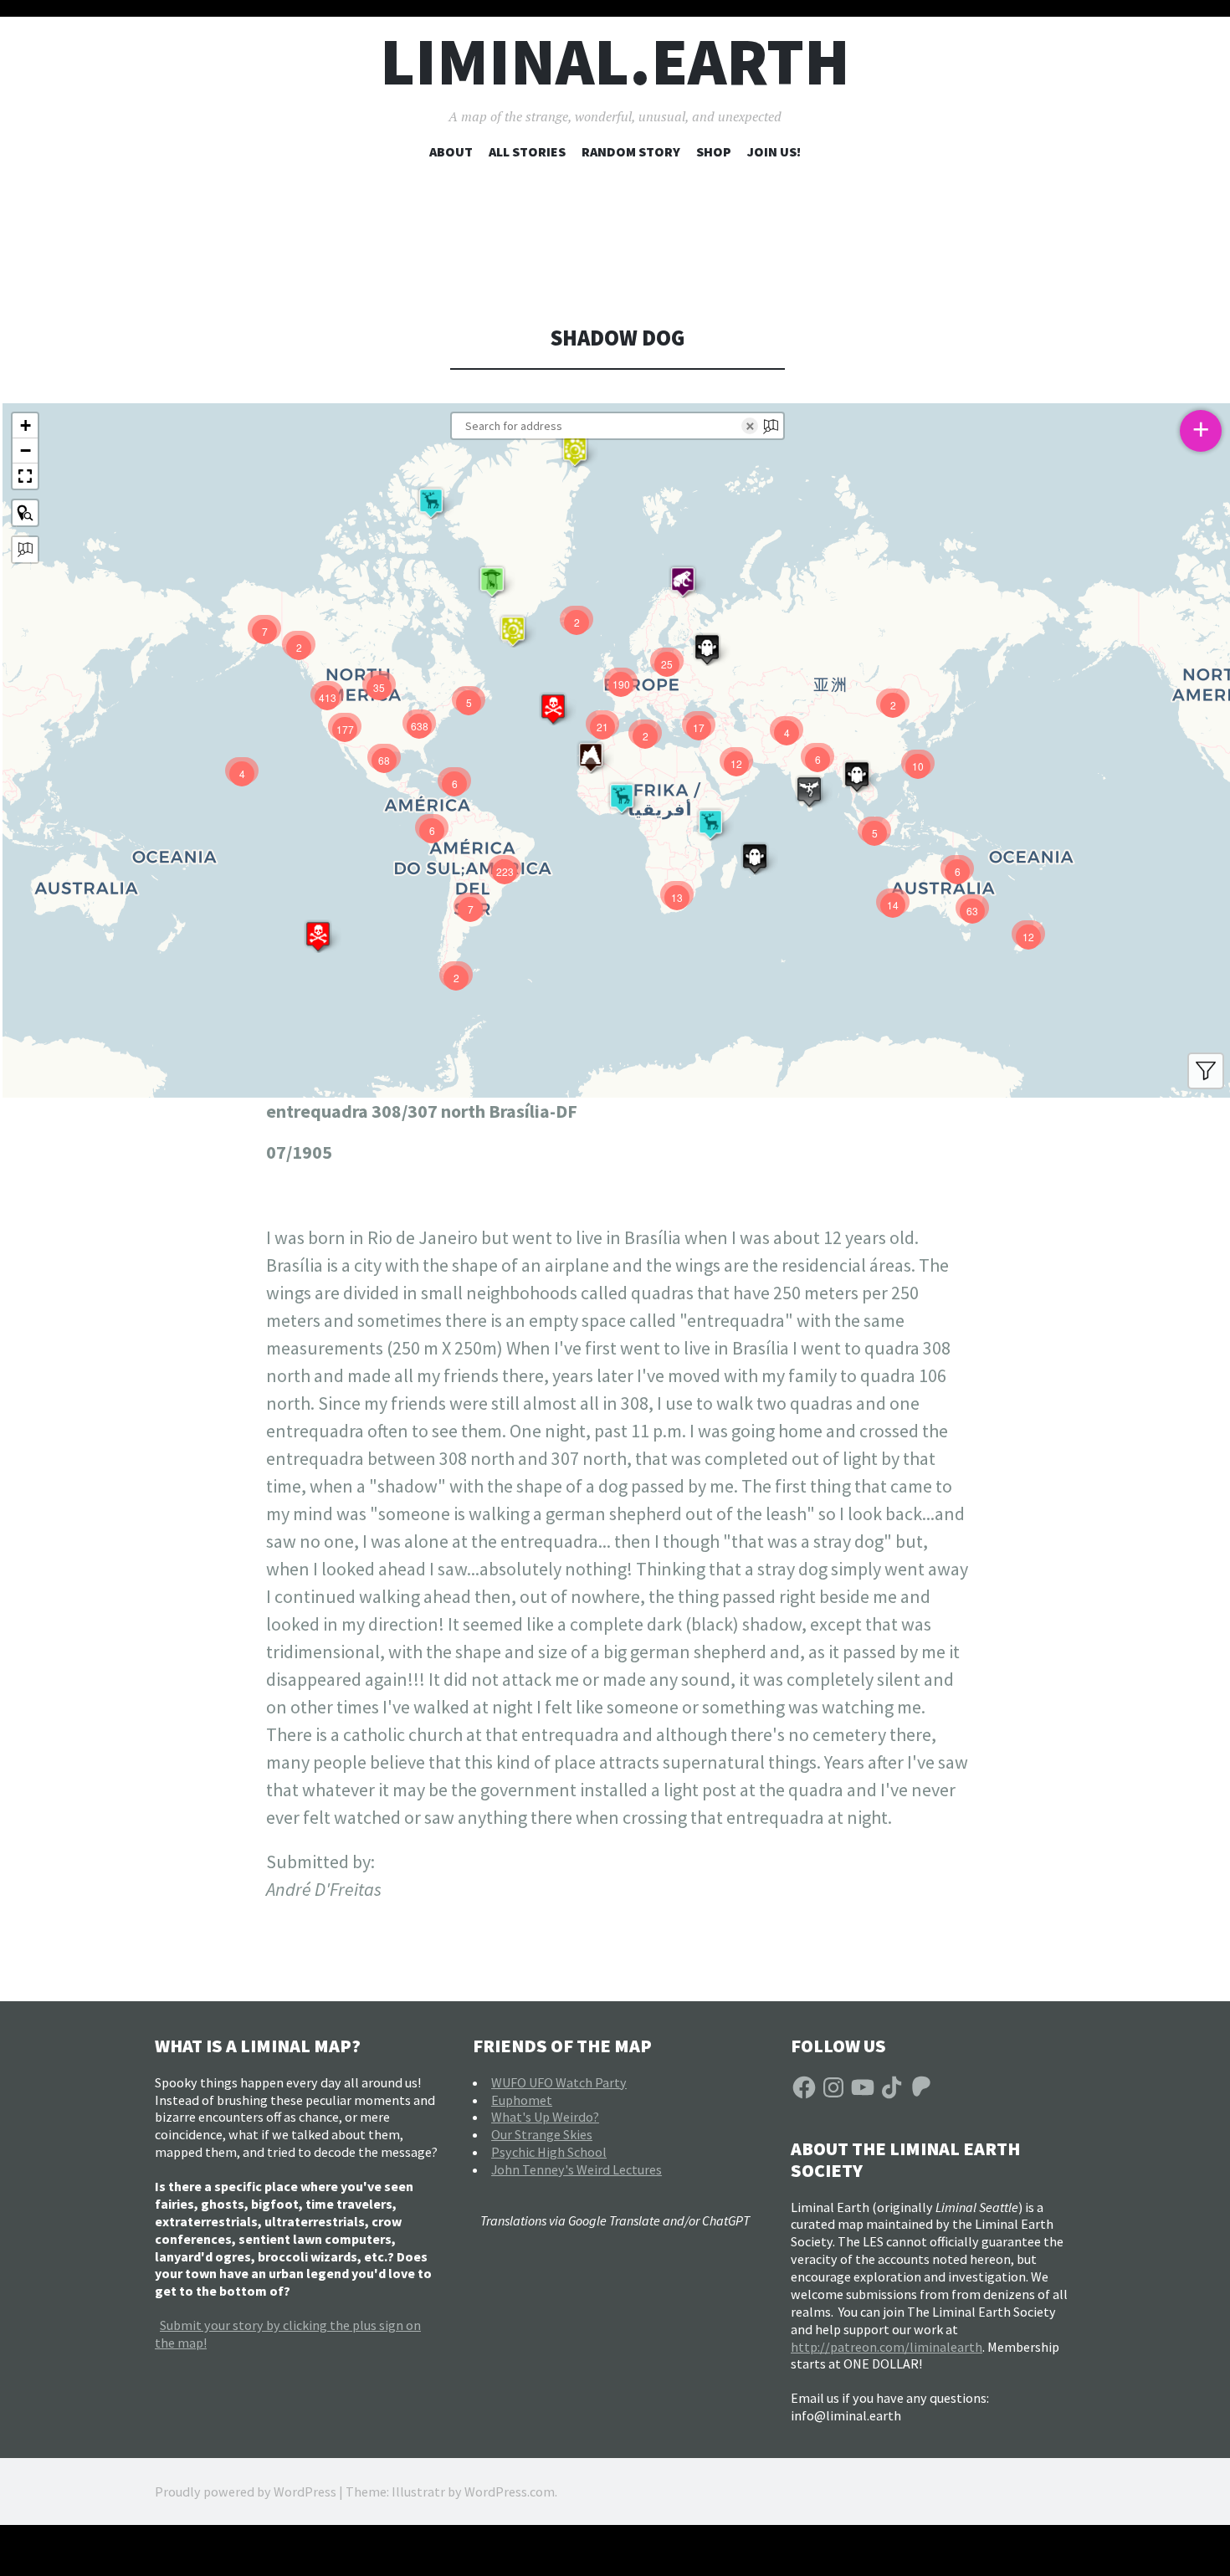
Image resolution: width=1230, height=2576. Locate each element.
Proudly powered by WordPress (246, 2491)
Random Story (631, 151)
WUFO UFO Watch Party (559, 2082)
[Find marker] (25, 513)
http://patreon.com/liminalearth (887, 2347)
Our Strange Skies (542, 2134)
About (451, 151)
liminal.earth (615, 61)
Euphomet (522, 2100)
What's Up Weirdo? (545, 2117)
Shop (714, 151)
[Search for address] (25, 550)
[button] (575, 451)
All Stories (527, 151)
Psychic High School (549, 2152)
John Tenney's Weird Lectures (577, 2169)
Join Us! (774, 151)
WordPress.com (510, 2491)
